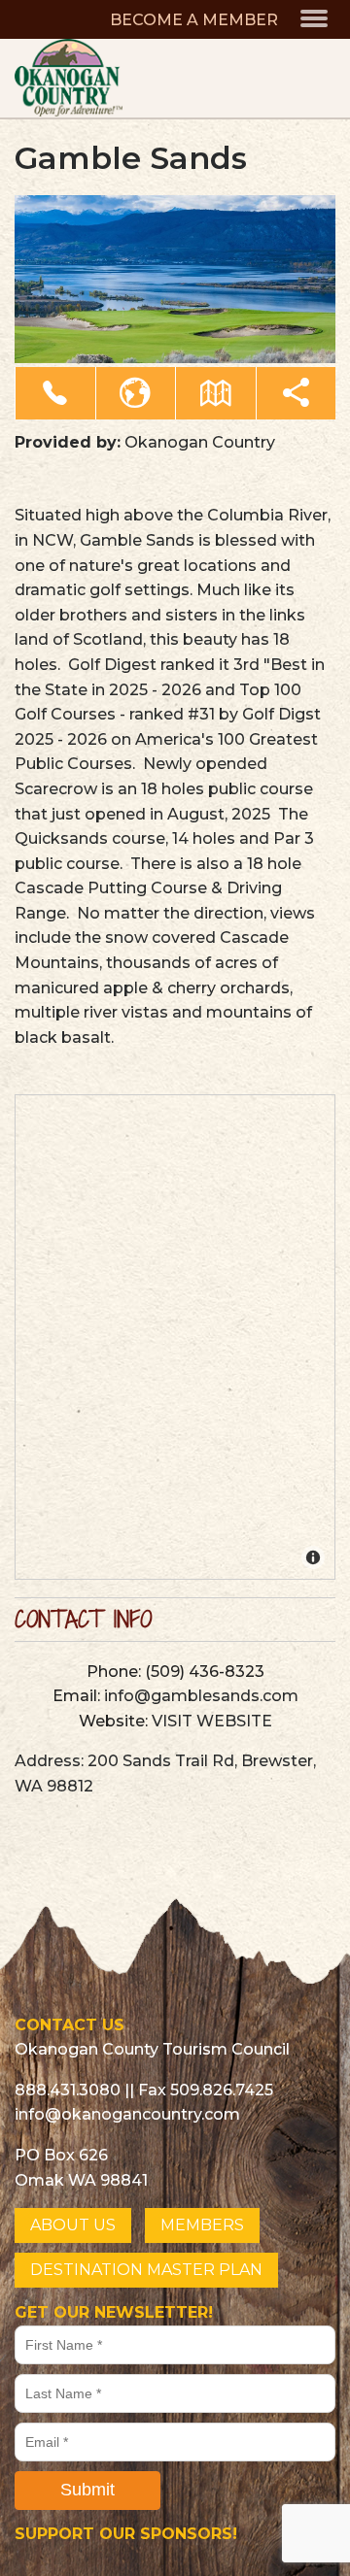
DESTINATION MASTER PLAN (146, 2270)
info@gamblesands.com (201, 1696)
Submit (87, 2490)
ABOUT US (73, 2225)
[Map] (176, 1338)
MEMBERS (202, 2225)
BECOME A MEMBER (194, 20)
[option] (175, 280)
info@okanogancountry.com (127, 2114)
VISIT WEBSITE (212, 1721)
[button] (55, 393)
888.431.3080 (68, 2090)
